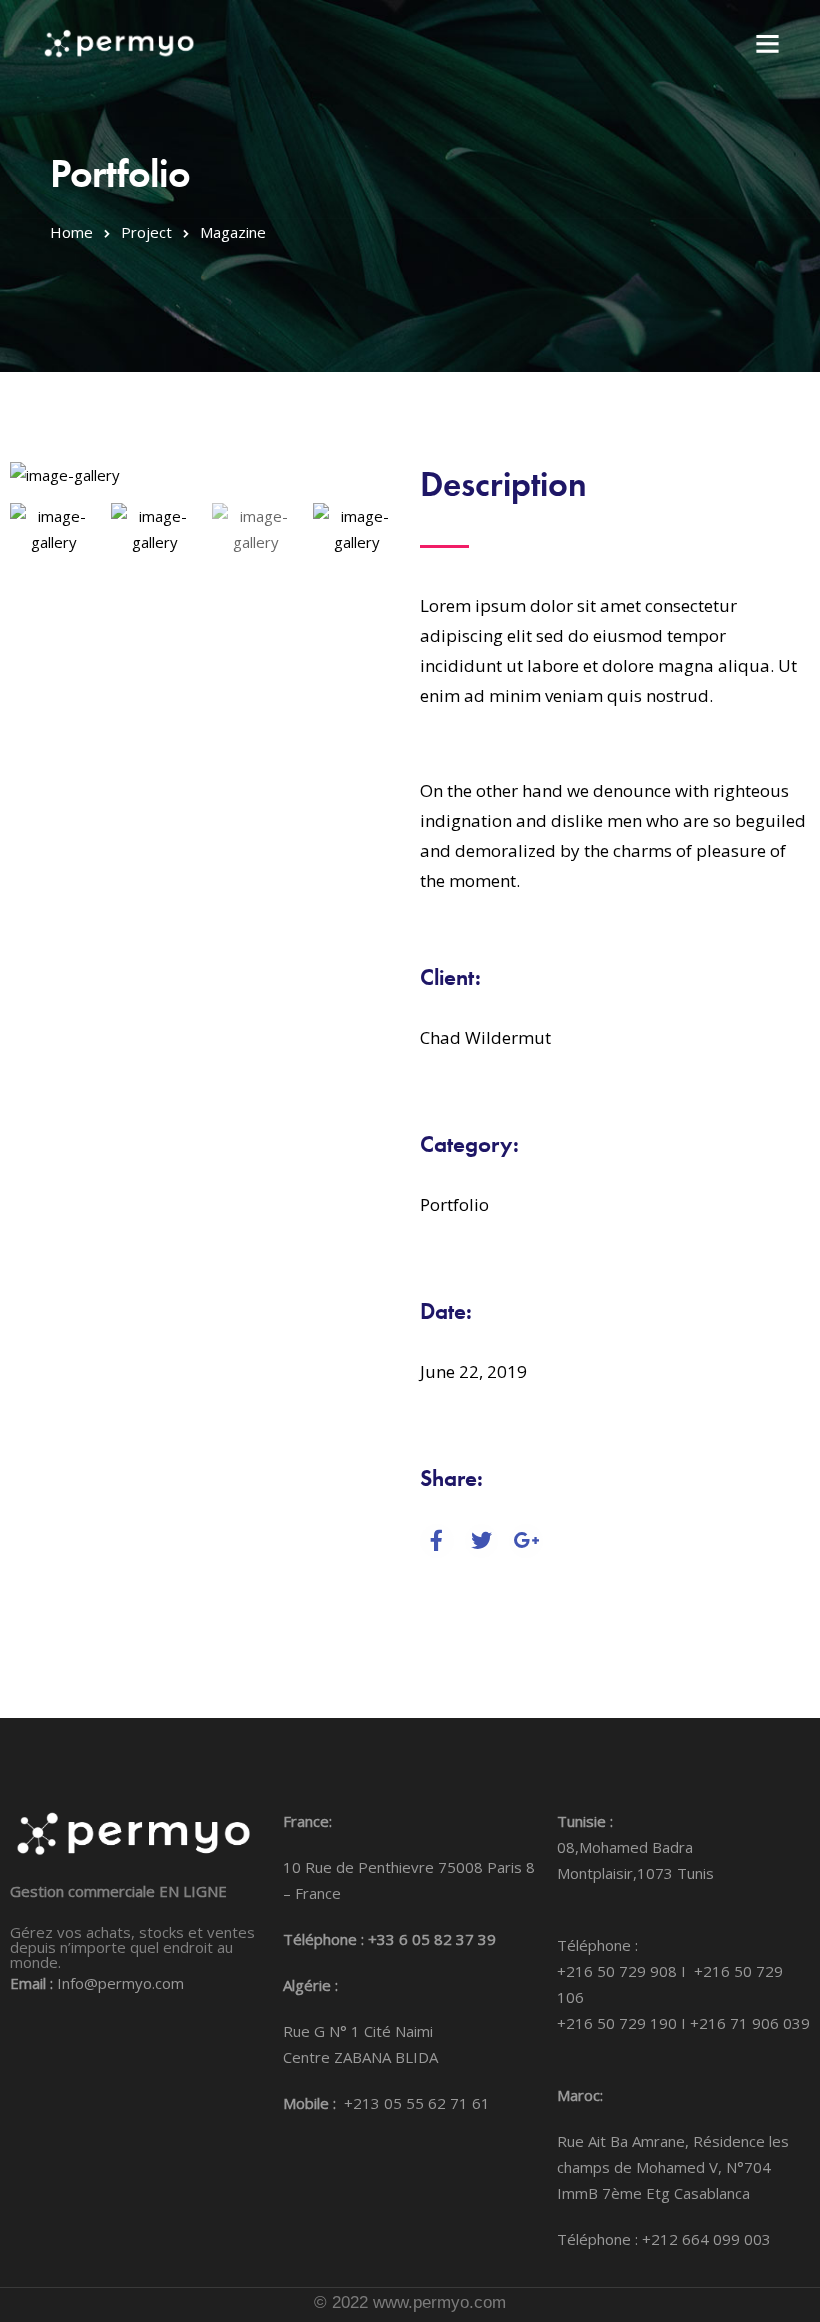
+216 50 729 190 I (623, 2023)
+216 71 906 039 (750, 2023)
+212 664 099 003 (706, 2239)
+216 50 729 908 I (625, 1971)
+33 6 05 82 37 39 (432, 1939)
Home (71, 232)
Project (146, 232)
